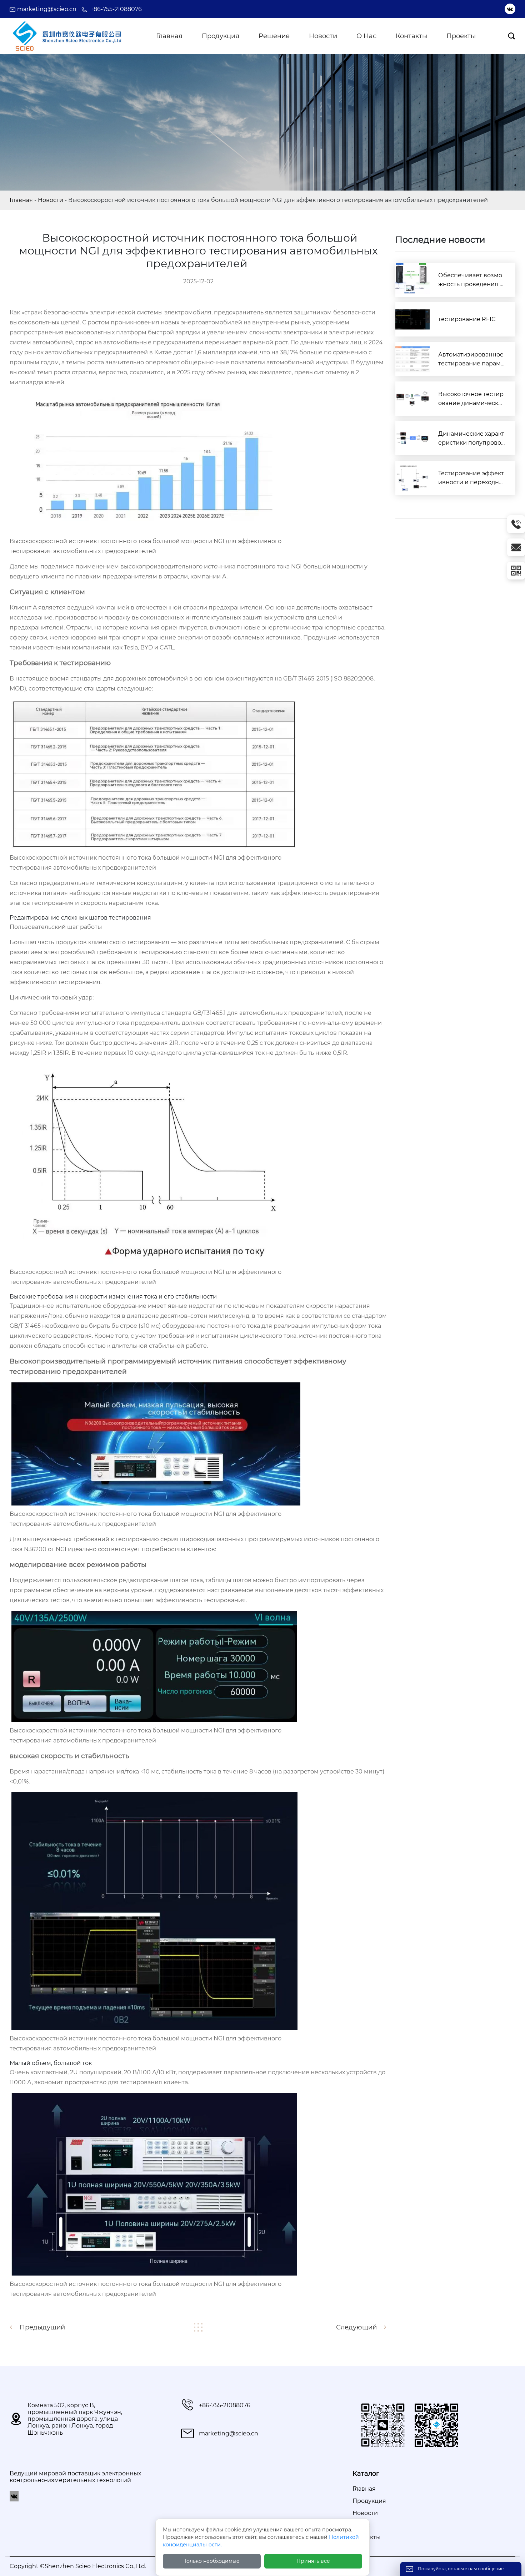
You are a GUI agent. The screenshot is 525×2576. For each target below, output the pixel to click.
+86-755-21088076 (116, 9)
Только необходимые (212, 2561)
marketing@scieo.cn (47, 9)
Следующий (356, 2327)
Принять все (313, 2561)
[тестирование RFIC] (412, 319)
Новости (51, 200)
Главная (21, 200)
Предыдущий (42, 2327)
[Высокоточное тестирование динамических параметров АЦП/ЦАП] (412, 399)
